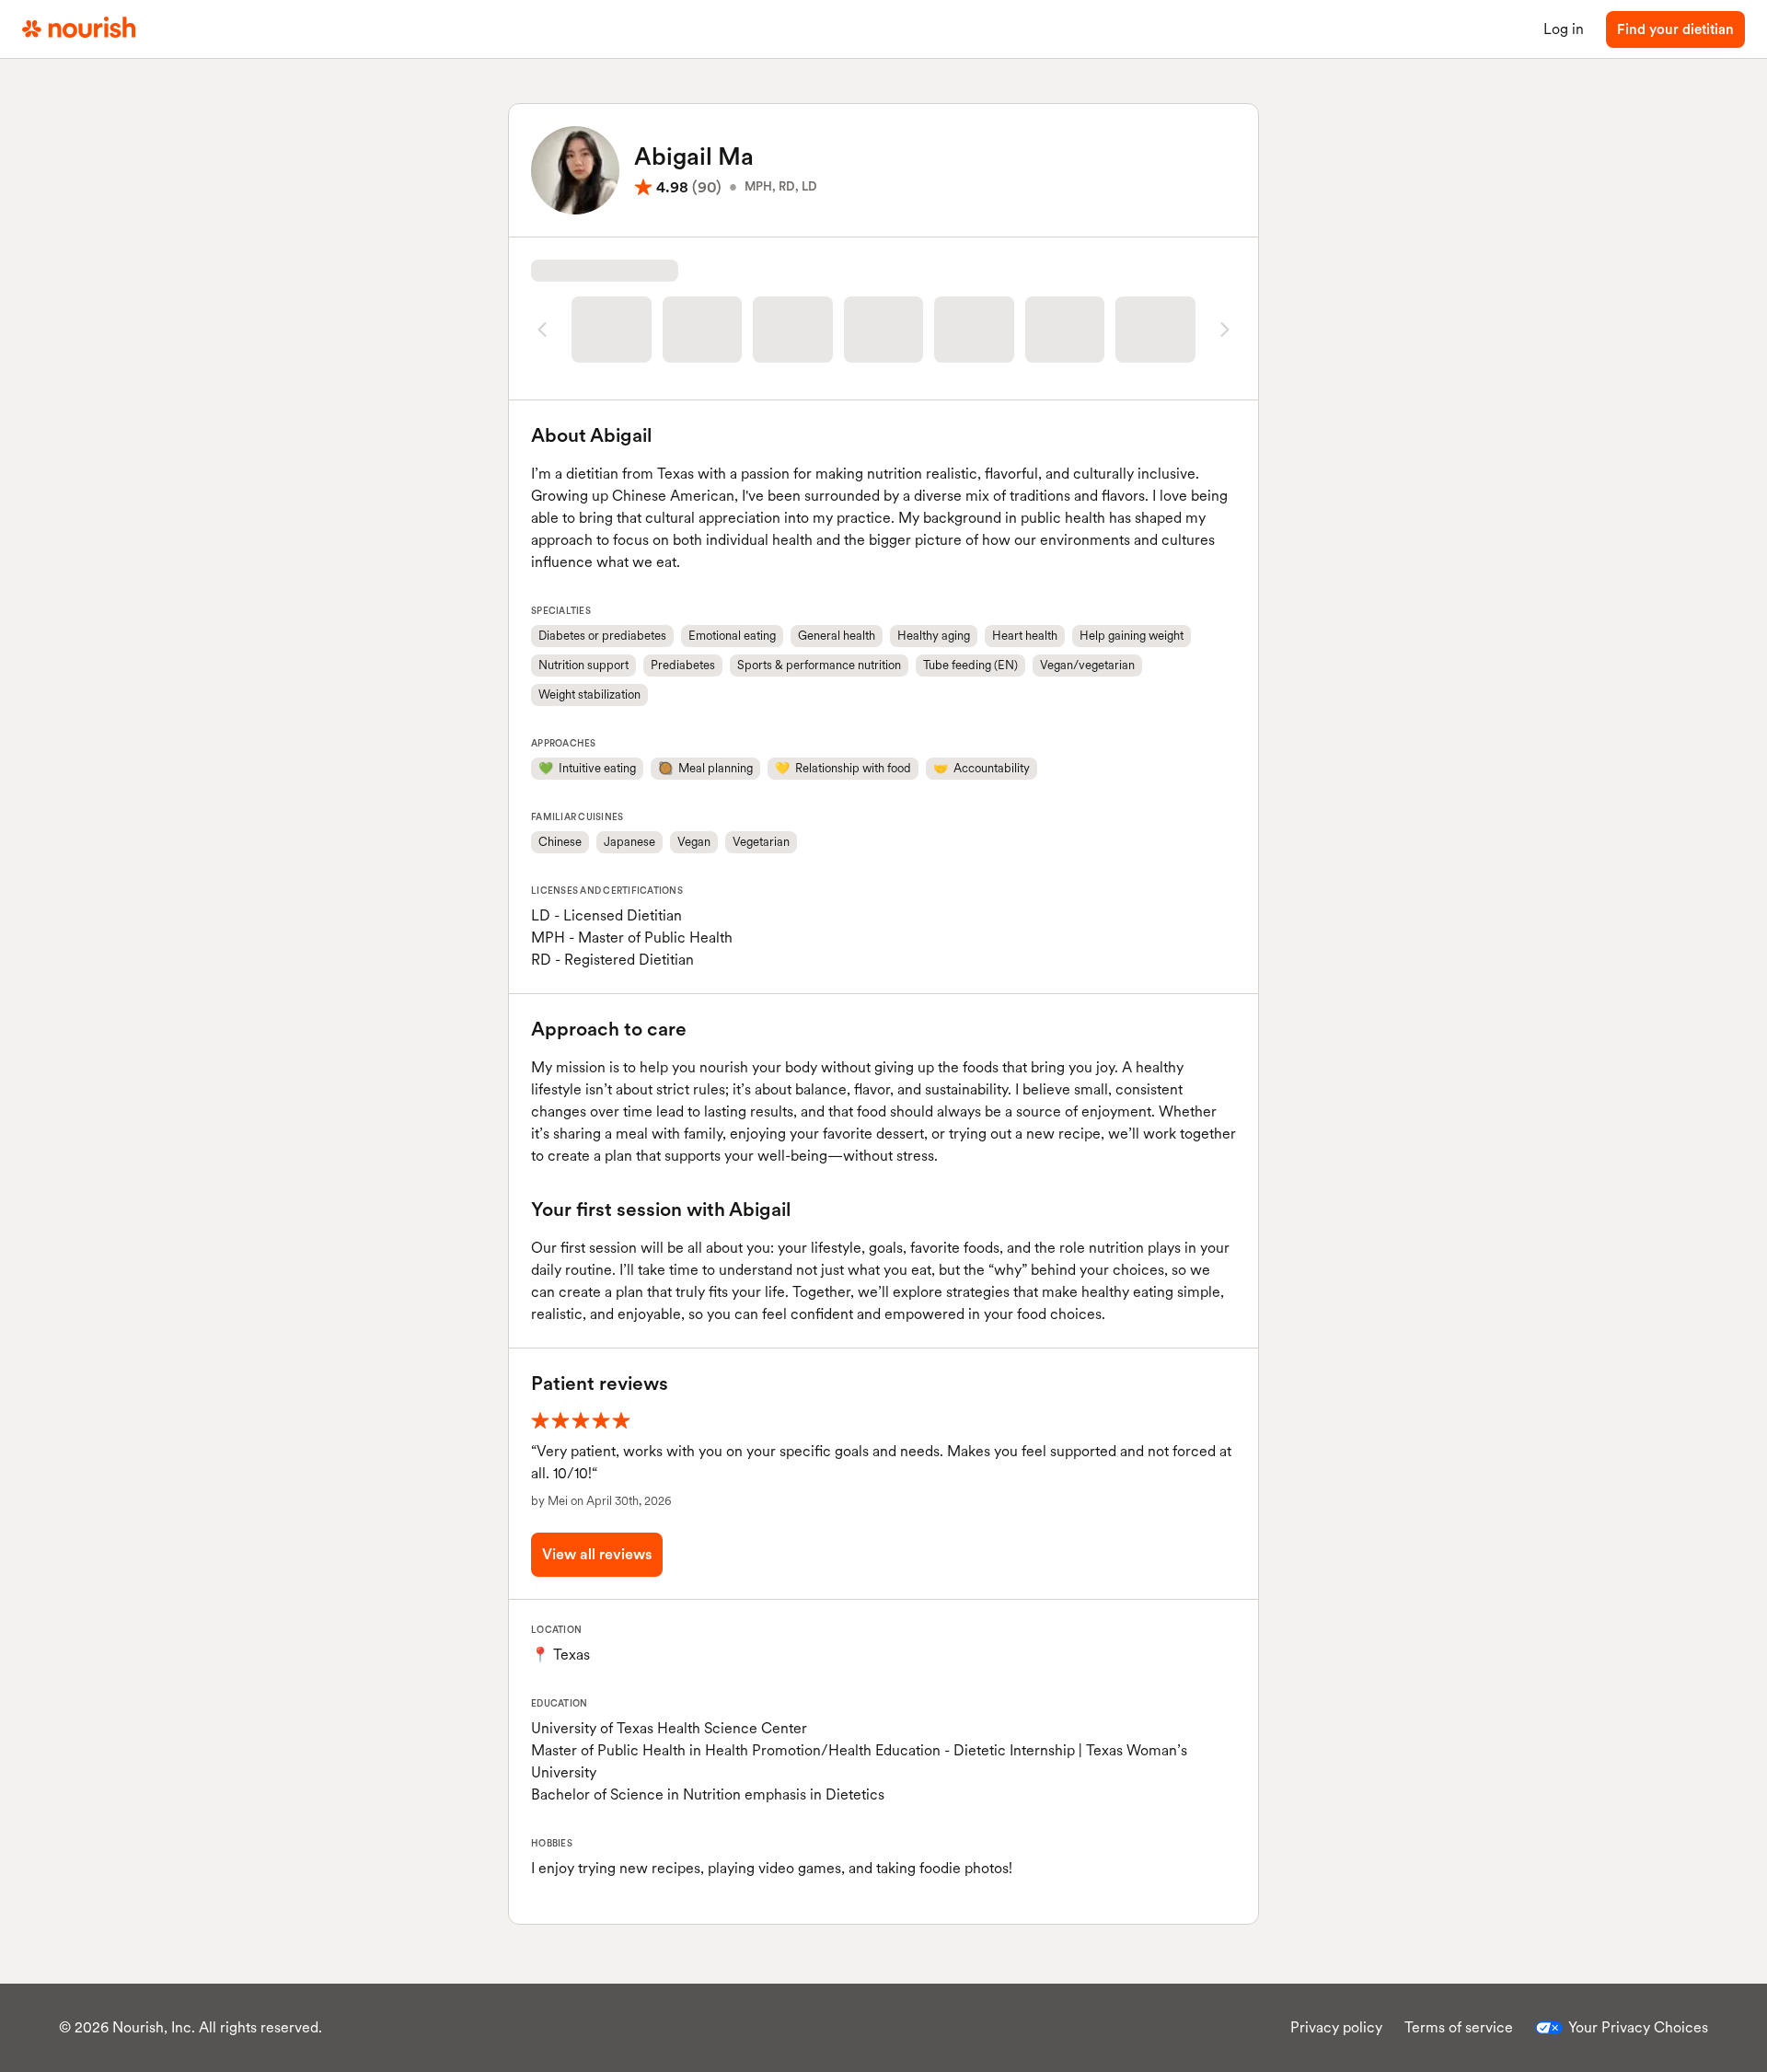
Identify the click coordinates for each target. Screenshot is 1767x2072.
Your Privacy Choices (1638, 2027)
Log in (1564, 29)
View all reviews (597, 1554)
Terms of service (1459, 2027)
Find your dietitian (1675, 29)
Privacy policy (1336, 2027)
